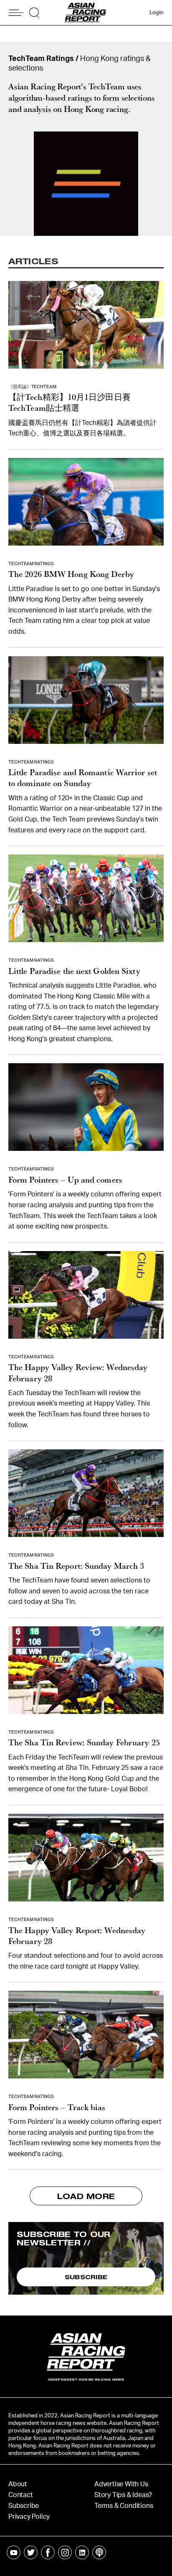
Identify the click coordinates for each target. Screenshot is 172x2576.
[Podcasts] (99, 2552)
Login (157, 13)
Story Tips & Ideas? (123, 2495)
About (18, 2484)
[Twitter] (31, 2552)
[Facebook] (48, 2552)
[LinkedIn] (82, 2552)
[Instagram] (65, 2552)
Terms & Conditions (124, 2506)
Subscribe (24, 2506)
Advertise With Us (121, 2484)
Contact (21, 2495)
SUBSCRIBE (86, 2277)
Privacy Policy (29, 2517)
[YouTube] (14, 2552)
